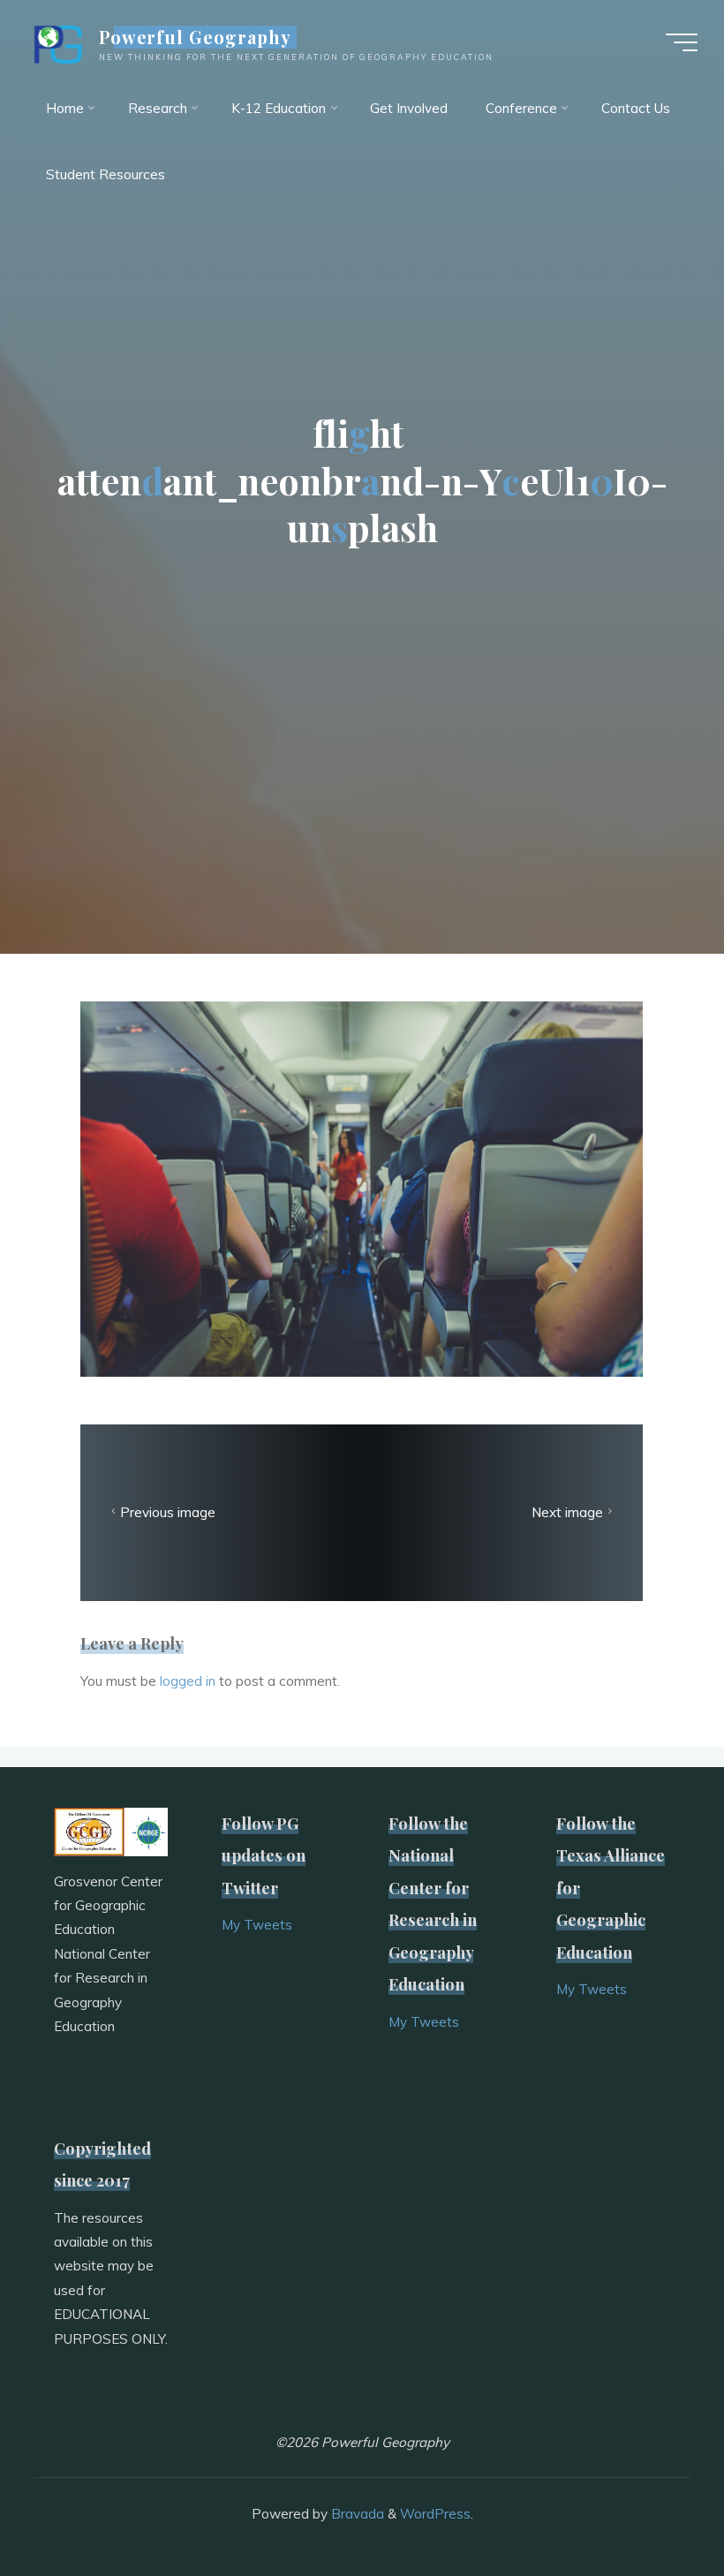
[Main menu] (682, 42)
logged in (188, 1681)
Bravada (356, 2514)
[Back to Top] (655, 2507)
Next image (567, 1512)
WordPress (435, 2514)
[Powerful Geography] (57, 42)
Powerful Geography (196, 37)
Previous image (169, 1512)
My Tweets (257, 1925)
